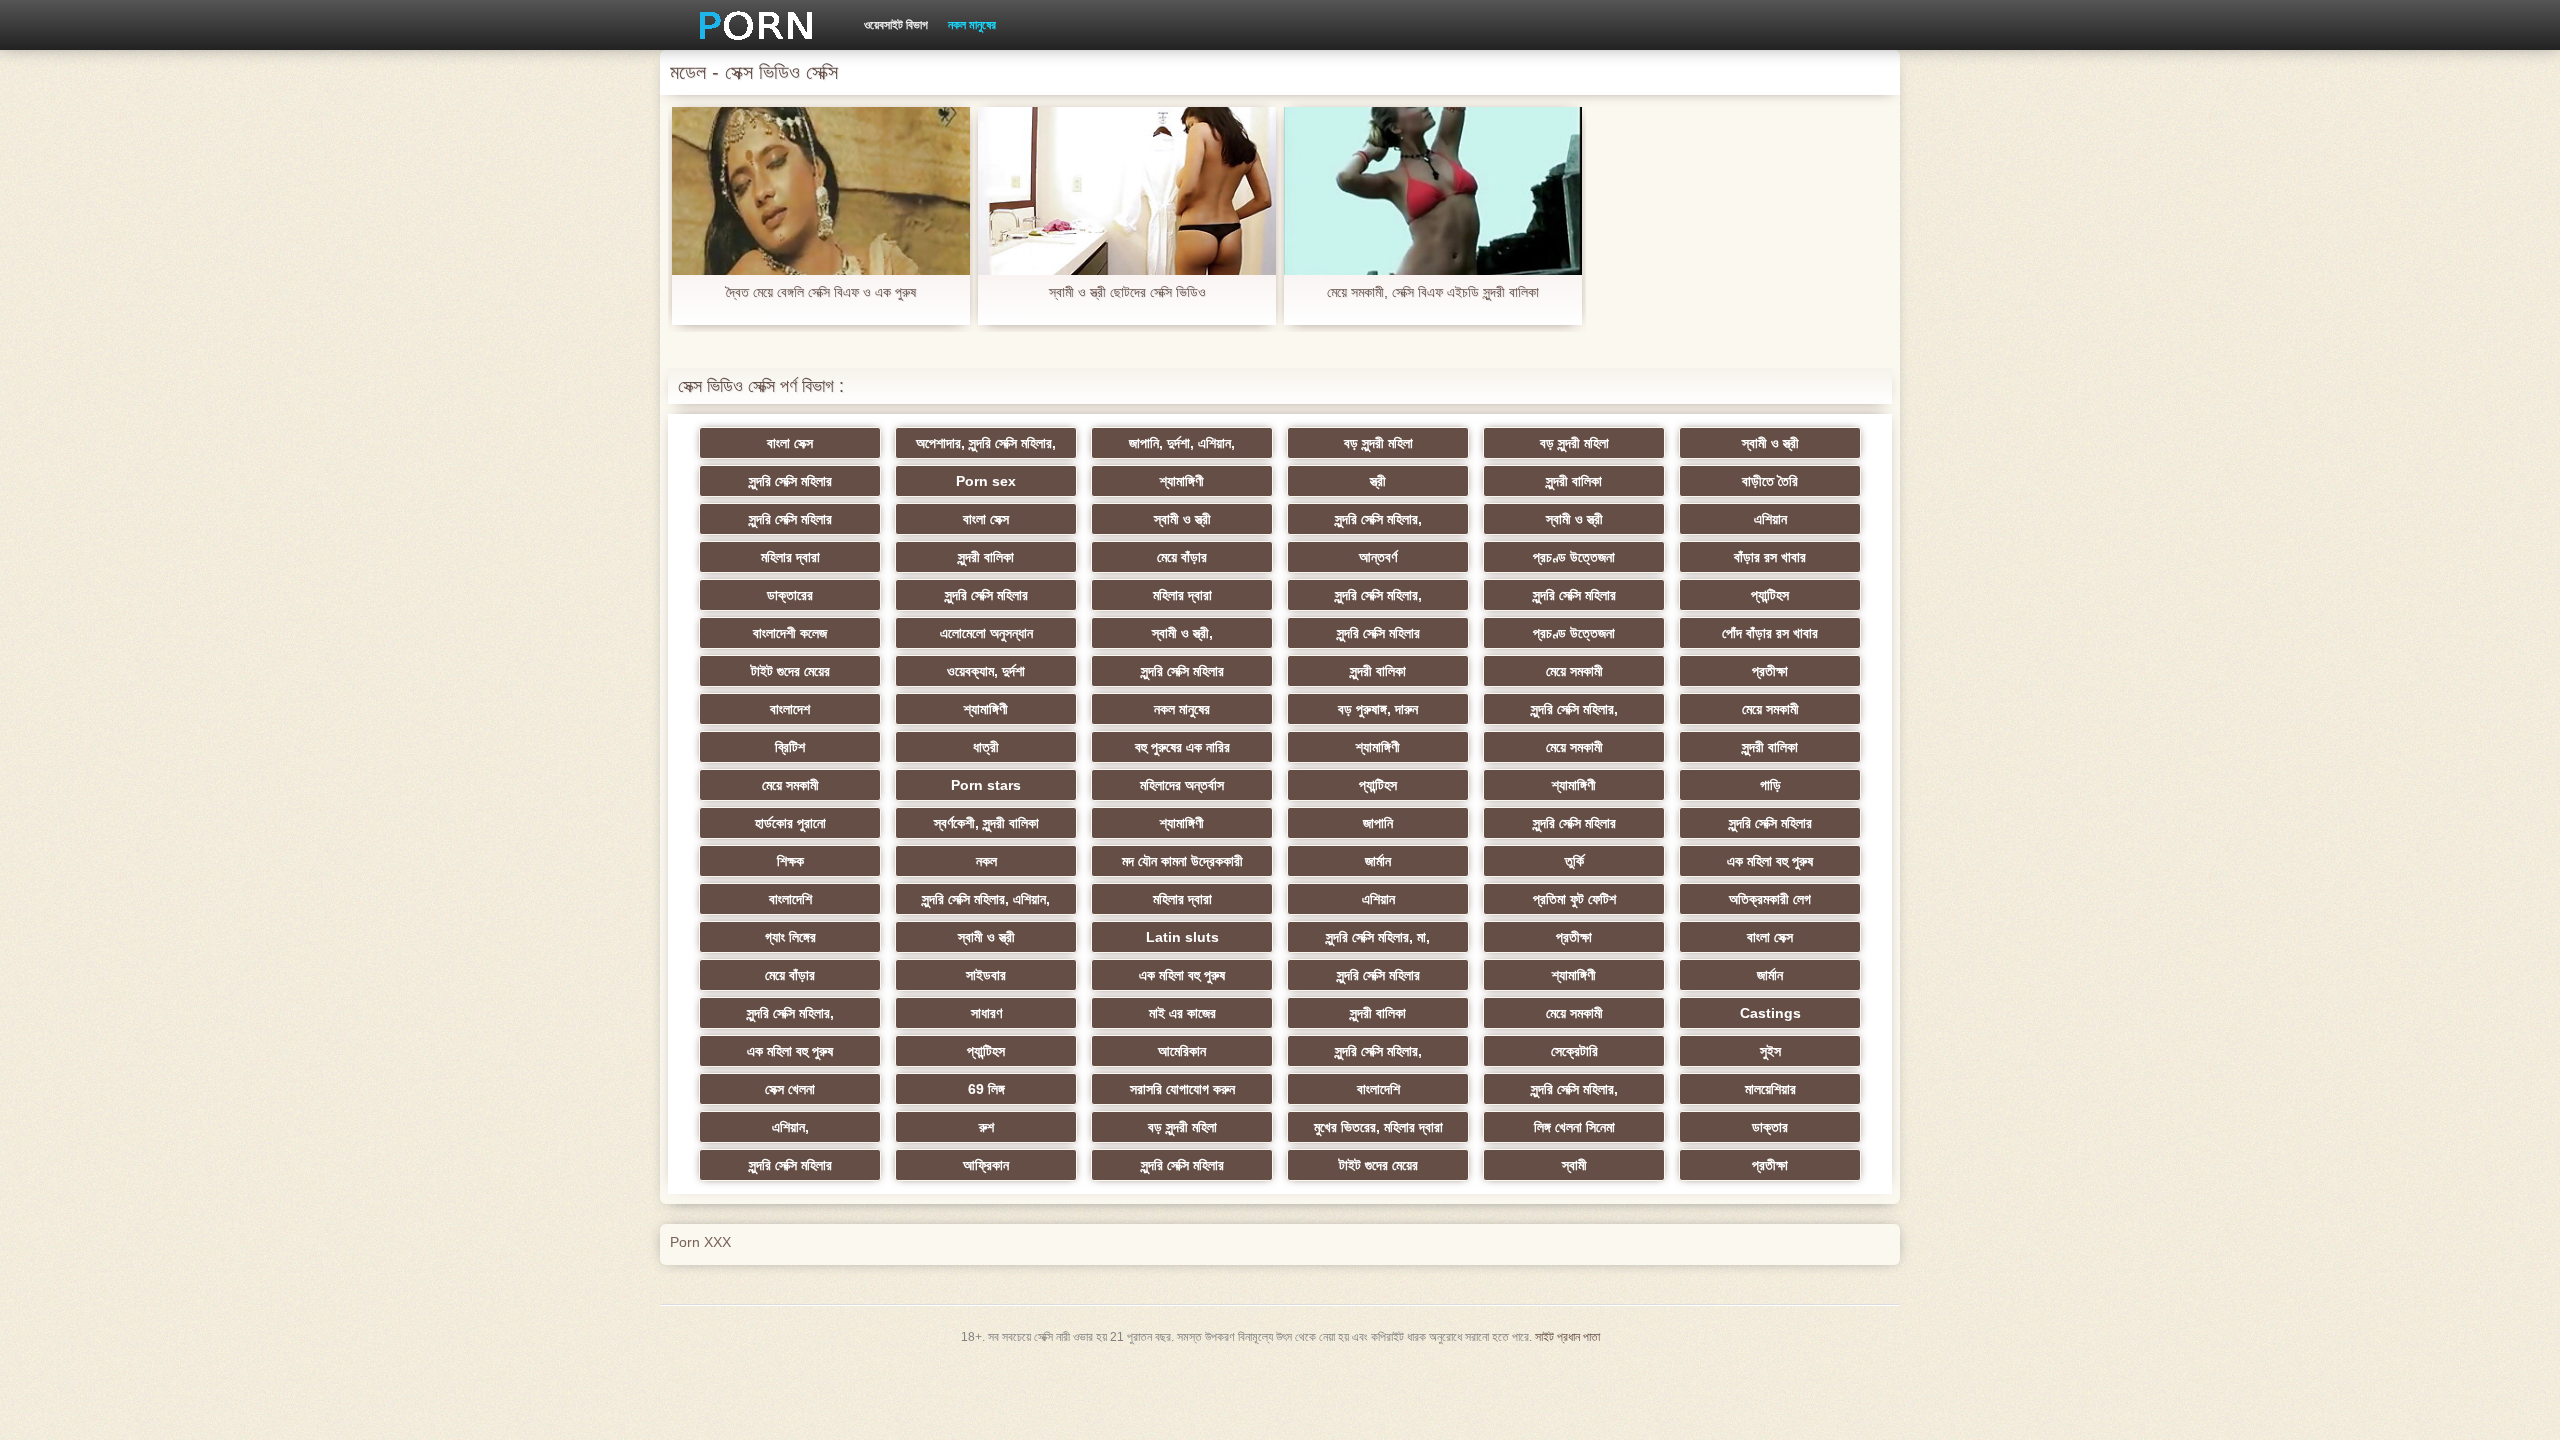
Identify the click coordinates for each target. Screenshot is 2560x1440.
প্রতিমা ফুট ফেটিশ (1574, 899)
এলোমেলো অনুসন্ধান (986, 633)
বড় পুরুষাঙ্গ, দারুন (1378, 709)
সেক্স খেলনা (790, 1089)
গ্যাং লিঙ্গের (790, 937)
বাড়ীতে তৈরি (1770, 481)
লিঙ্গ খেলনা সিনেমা (1574, 1127)
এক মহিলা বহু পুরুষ (1770, 861)
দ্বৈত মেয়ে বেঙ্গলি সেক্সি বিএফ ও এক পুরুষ (821, 292)
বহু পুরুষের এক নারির (1182, 747)
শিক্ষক (790, 861)
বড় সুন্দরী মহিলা (1378, 443)
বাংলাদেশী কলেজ (790, 633)
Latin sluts (1182, 937)
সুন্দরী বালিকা (1574, 481)
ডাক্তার (1770, 1127)
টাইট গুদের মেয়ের (790, 671)
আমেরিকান (1182, 1051)
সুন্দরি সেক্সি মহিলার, (1378, 519)
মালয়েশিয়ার (1770, 1089)
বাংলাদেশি (790, 899)
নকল (986, 861)
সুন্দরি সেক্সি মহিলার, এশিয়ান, (986, 899)
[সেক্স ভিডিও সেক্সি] (749, 25)
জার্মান (1378, 861)
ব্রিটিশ (790, 747)
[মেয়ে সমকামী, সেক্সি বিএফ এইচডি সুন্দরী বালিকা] (1433, 191)
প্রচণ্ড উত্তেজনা (1574, 557)
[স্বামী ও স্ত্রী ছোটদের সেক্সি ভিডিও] (1127, 191)
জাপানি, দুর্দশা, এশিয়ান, (1182, 443)
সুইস (1770, 1051)
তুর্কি (1574, 861)
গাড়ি (1770, 785)
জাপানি (1378, 823)
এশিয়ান (1770, 519)
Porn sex (986, 481)
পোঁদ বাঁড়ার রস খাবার (1770, 633)
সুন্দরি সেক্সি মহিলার (790, 481)
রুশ (986, 1127)
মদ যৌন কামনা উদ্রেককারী (1182, 861)
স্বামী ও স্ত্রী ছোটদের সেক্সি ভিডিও (1127, 292)
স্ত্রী (1378, 481)
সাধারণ (986, 1013)
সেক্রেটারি (1574, 1051)
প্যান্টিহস (1770, 595)
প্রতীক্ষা (1770, 671)
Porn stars (986, 785)
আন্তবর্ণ (1378, 557)
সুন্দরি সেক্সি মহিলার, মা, (1378, 937)
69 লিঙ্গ (986, 1089)
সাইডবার (986, 975)
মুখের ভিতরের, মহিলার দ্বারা (1378, 1127)
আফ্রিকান (986, 1165)
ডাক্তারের (790, 595)
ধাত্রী (986, 747)
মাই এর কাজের (1182, 1013)
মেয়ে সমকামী (1574, 671)
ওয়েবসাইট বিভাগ (896, 25)
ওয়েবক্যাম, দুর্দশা (986, 671)
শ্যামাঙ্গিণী (1182, 481)
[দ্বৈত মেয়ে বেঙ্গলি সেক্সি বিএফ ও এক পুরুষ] (821, 191)
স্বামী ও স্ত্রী (1770, 443)
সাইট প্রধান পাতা (1567, 1337)
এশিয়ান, (790, 1127)
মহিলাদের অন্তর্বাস (1182, 785)
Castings (1770, 1013)
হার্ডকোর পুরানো (790, 823)
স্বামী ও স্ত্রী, (1182, 633)
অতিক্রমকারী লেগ (1770, 899)
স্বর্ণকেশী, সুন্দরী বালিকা (986, 823)
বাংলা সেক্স (790, 443)
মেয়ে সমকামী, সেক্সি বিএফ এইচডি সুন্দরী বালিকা (1433, 292)
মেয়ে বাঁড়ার (1182, 557)
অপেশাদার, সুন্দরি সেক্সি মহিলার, (986, 443)
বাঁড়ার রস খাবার (1770, 557)
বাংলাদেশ (790, 709)
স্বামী (1574, 1165)
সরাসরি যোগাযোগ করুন (1182, 1089)
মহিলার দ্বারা (790, 557)
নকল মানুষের (972, 25)
